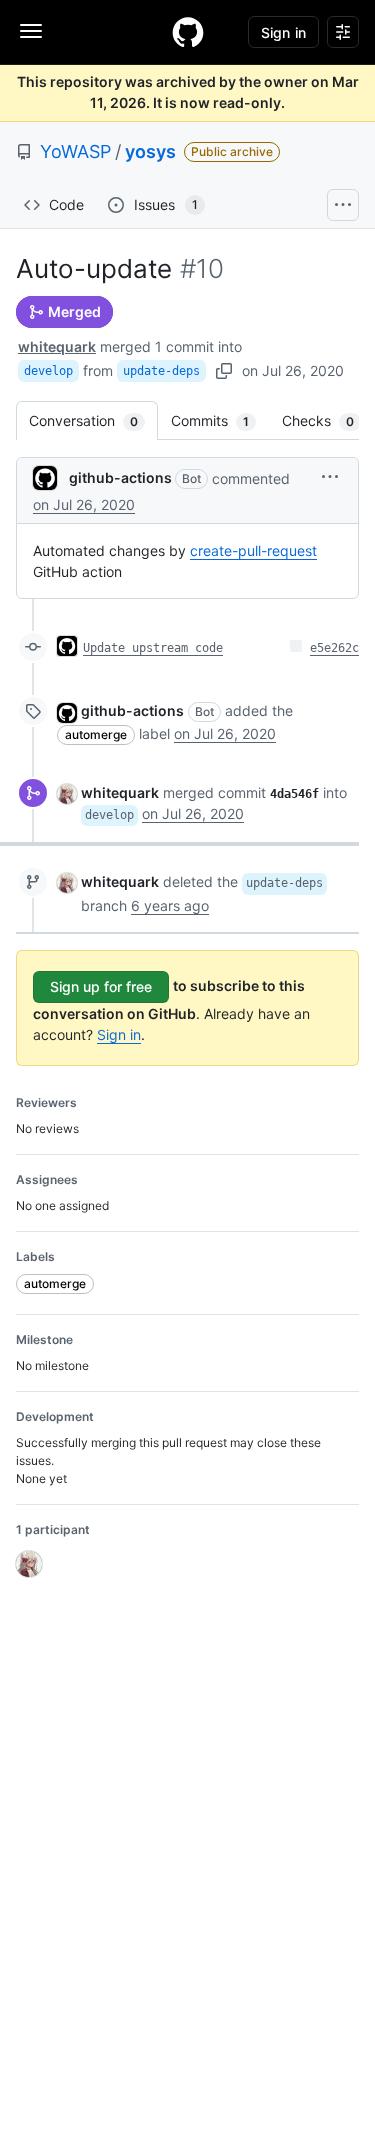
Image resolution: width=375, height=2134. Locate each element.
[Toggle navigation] (31, 31)
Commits (220, 420)
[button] (330, 476)
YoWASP (75, 151)
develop (48, 371)
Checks (328, 420)
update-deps (161, 371)
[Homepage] (188, 32)
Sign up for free (101, 986)
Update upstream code (153, 648)
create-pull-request (253, 550)
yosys (150, 151)
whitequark (57, 346)
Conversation (93, 420)
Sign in (119, 1034)
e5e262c (334, 648)
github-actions (120, 477)
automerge (96, 734)
